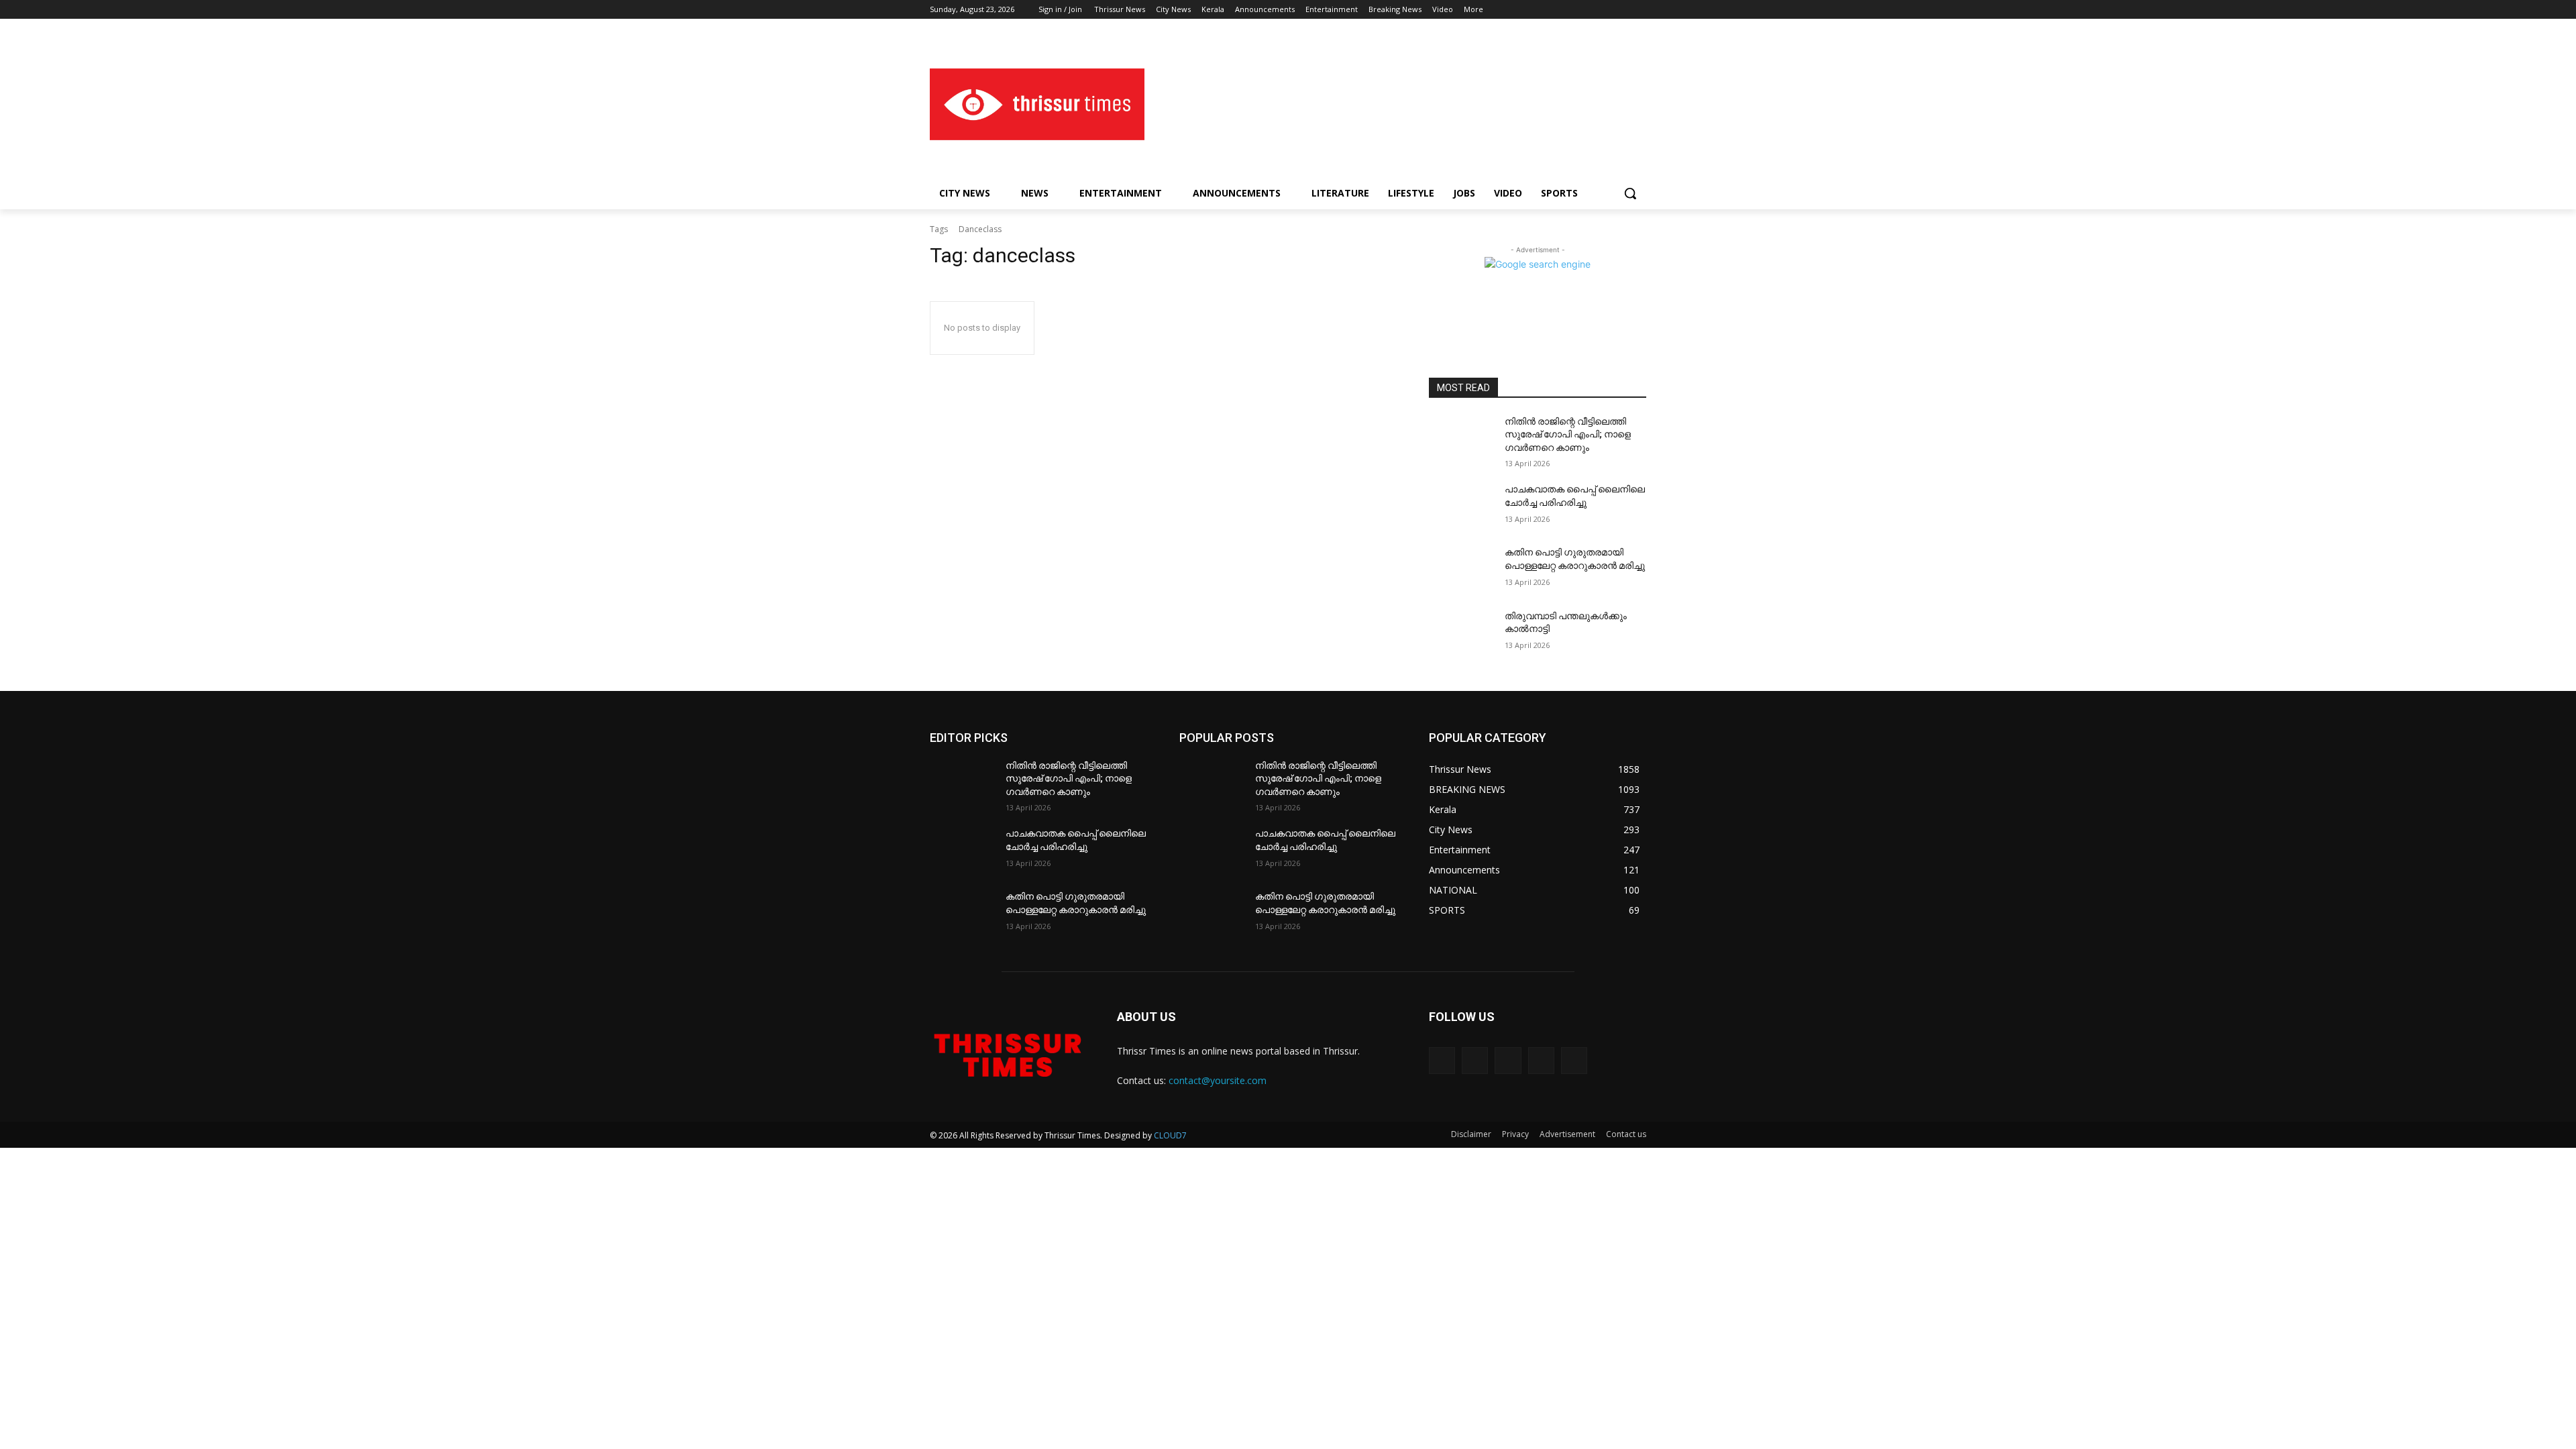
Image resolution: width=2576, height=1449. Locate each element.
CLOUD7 (1170, 1135)
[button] (1630, 193)
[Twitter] (1602, 10)
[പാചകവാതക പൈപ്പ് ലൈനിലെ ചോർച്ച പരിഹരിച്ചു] (1461, 506)
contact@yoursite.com (1218, 1080)
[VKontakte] (1574, 1060)
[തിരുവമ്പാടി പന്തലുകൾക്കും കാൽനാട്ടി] (1461, 633)
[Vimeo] (1620, 10)
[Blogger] (1442, 1060)
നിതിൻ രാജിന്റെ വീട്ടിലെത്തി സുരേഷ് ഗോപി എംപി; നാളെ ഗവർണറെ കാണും (1568, 434)
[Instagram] (1583, 10)
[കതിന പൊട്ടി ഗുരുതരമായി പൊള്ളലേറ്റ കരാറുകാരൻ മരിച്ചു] (1461, 569)
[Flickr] (1508, 1060)
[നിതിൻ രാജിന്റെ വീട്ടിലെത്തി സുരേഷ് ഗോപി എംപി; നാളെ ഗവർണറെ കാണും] (1461, 438)
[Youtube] (1639, 10)
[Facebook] (1564, 10)
